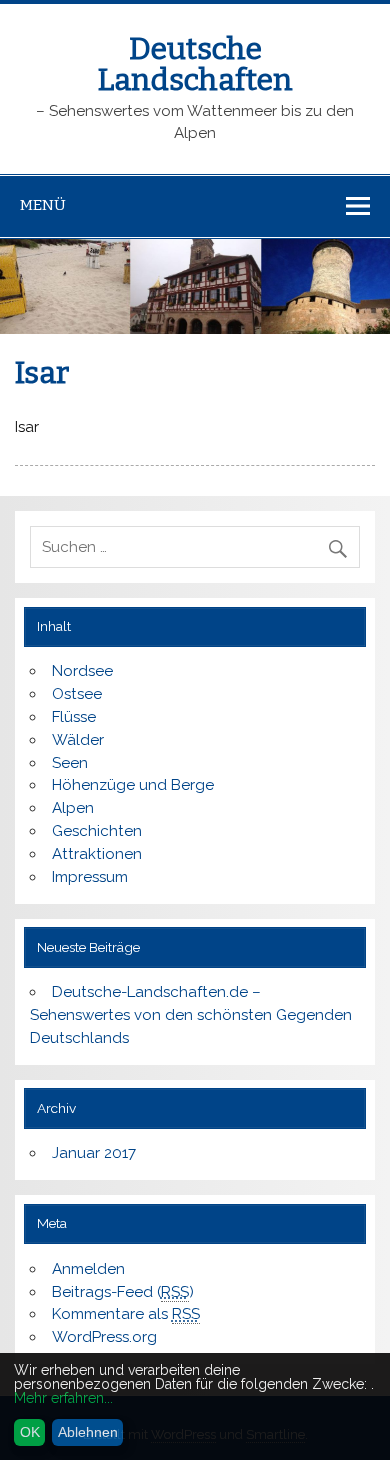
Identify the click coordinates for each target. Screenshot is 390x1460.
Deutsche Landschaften (195, 64)
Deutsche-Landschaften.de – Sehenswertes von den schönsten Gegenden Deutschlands (191, 1015)
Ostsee (77, 694)
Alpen (73, 808)
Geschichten (97, 831)
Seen (70, 763)
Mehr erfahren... (63, 1398)
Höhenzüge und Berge (133, 785)
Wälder (78, 740)
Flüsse (74, 717)
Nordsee (82, 671)
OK (30, 1432)
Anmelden (88, 1269)
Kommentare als (126, 1314)
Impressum (90, 877)
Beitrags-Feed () (123, 1292)
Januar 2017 (94, 1153)
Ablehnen (88, 1432)
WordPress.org (104, 1337)
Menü (43, 205)
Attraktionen (97, 854)
